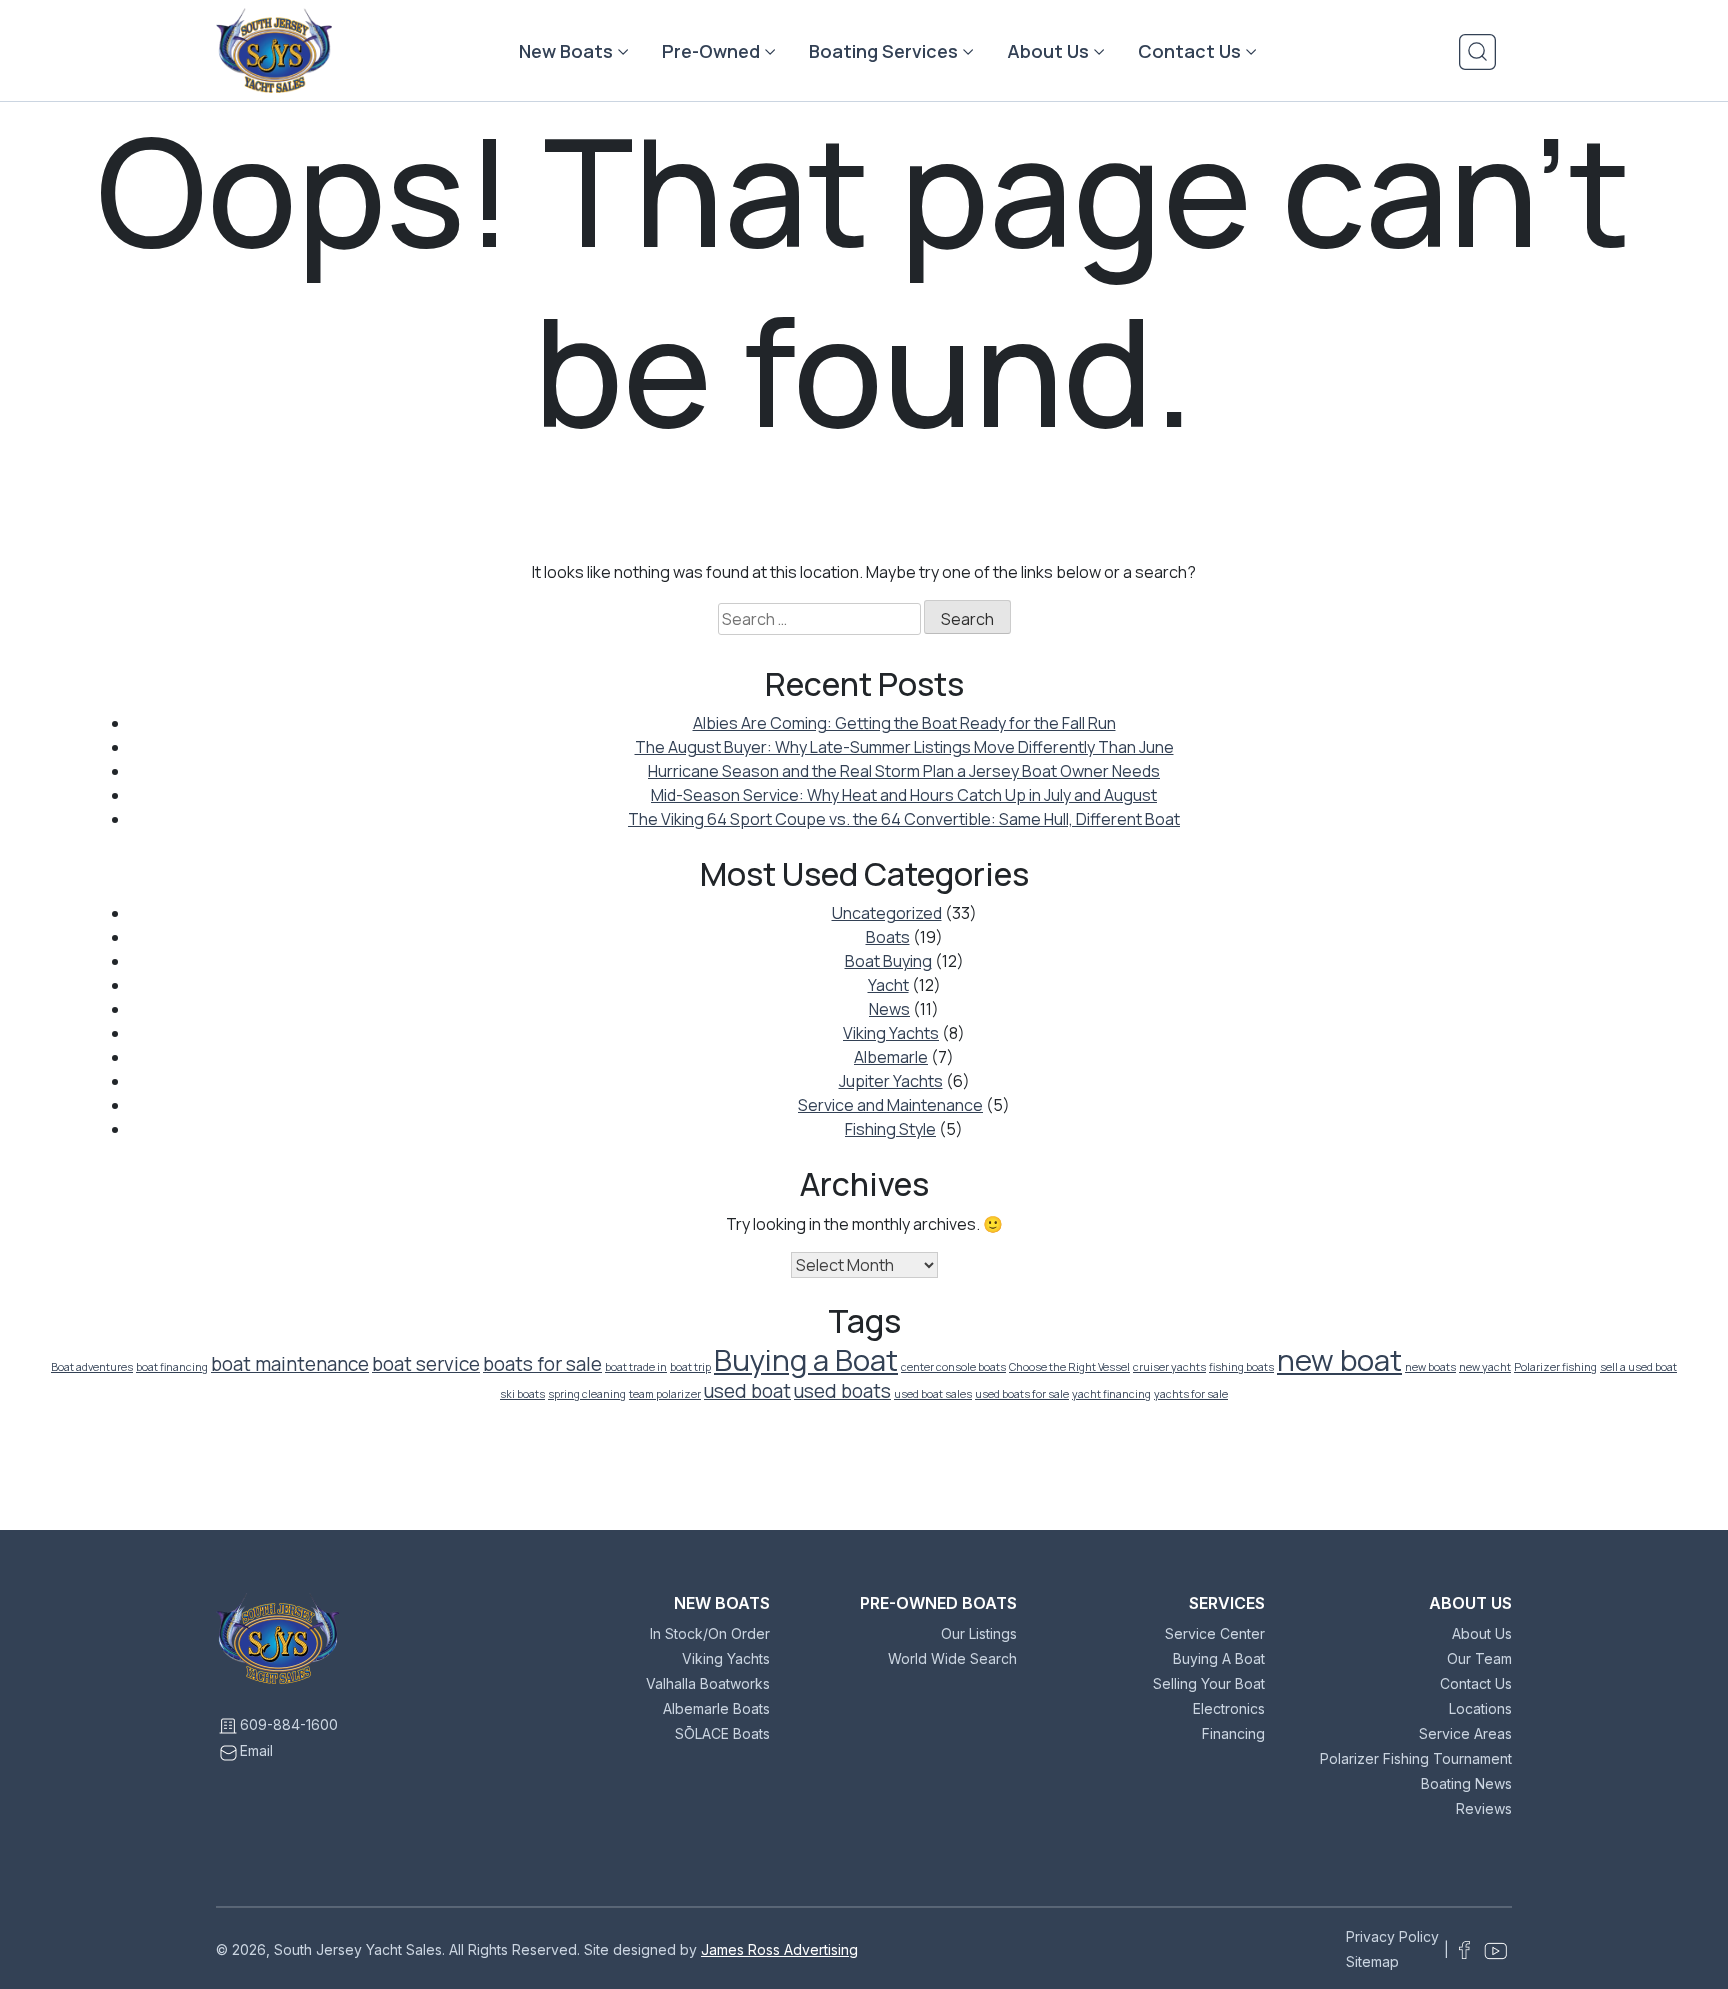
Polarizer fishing (1555, 1367)
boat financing (172, 1367)
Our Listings (979, 1633)
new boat (1339, 1360)
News (889, 1009)
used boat (747, 1391)
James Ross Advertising (779, 1949)
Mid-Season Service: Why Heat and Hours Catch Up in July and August (904, 795)
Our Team (1479, 1658)
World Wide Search (952, 1658)
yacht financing (1111, 1394)
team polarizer (665, 1394)
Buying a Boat (806, 1360)
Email (256, 1750)
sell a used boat (1638, 1367)
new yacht (1485, 1367)
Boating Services (883, 51)
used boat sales (933, 1394)
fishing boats (1241, 1367)
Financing (1233, 1733)
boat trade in (636, 1367)
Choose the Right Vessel (1069, 1367)
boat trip (690, 1367)
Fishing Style (890, 1129)
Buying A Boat (1219, 1658)
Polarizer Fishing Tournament (1416, 1758)
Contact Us (1189, 51)
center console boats (953, 1367)
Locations (1480, 1708)
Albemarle (891, 1057)
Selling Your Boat (1209, 1683)
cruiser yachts (1169, 1367)
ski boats (522, 1394)
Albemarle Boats (716, 1708)
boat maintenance (290, 1364)
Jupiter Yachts (891, 1081)
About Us (1048, 51)
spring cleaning (587, 1394)
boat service (426, 1364)
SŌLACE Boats (722, 1733)
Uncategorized (887, 913)
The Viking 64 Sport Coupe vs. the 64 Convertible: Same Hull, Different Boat (904, 819)
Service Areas (1465, 1733)
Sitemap (1372, 1961)
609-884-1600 (289, 1724)
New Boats (566, 51)
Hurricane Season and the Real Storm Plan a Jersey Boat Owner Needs (904, 771)
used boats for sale (1022, 1394)
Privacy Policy (1392, 1936)
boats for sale (542, 1364)
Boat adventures (92, 1367)
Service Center (1215, 1633)
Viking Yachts (891, 1033)
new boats (1430, 1367)
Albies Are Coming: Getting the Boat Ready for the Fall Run (904, 723)
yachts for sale (1191, 1394)
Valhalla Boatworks (708, 1683)
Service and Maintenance (890, 1105)
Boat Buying (888, 961)
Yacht (888, 985)
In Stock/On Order (710, 1633)
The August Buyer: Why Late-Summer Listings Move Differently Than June (904, 747)
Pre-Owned (711, 51)
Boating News (1466, 1783)
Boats (888, 937)
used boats (842, 1391)
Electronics (1229, 1708)
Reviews (1484, 1808)
